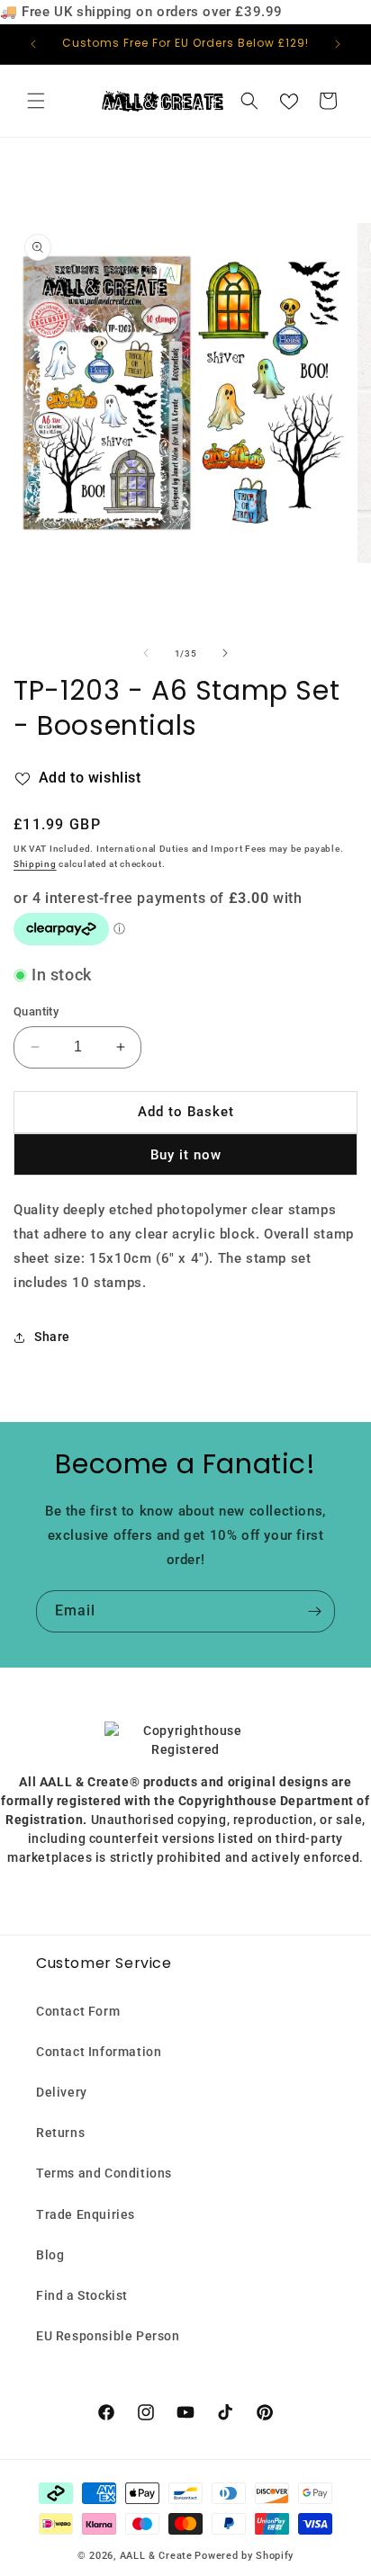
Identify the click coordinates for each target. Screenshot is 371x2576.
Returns (60, 2133)
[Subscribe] (314, 1611)
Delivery (62, 2092)
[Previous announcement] (33, 44)
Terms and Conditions (104, 2173)
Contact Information (99, 2052)
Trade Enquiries (86, 2214)
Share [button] (52, 1337)
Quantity (36, 1011)
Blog (50, 2255)
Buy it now (186, 1155)
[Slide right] (225, 653)
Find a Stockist (82, 2295)
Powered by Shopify (244, 2556)
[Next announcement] (338, 44)
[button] (36, 101)
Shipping (35, 864)
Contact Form (78, 2011)
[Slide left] (146, 653)
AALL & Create (156, 2556)
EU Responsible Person (108, 2336)
